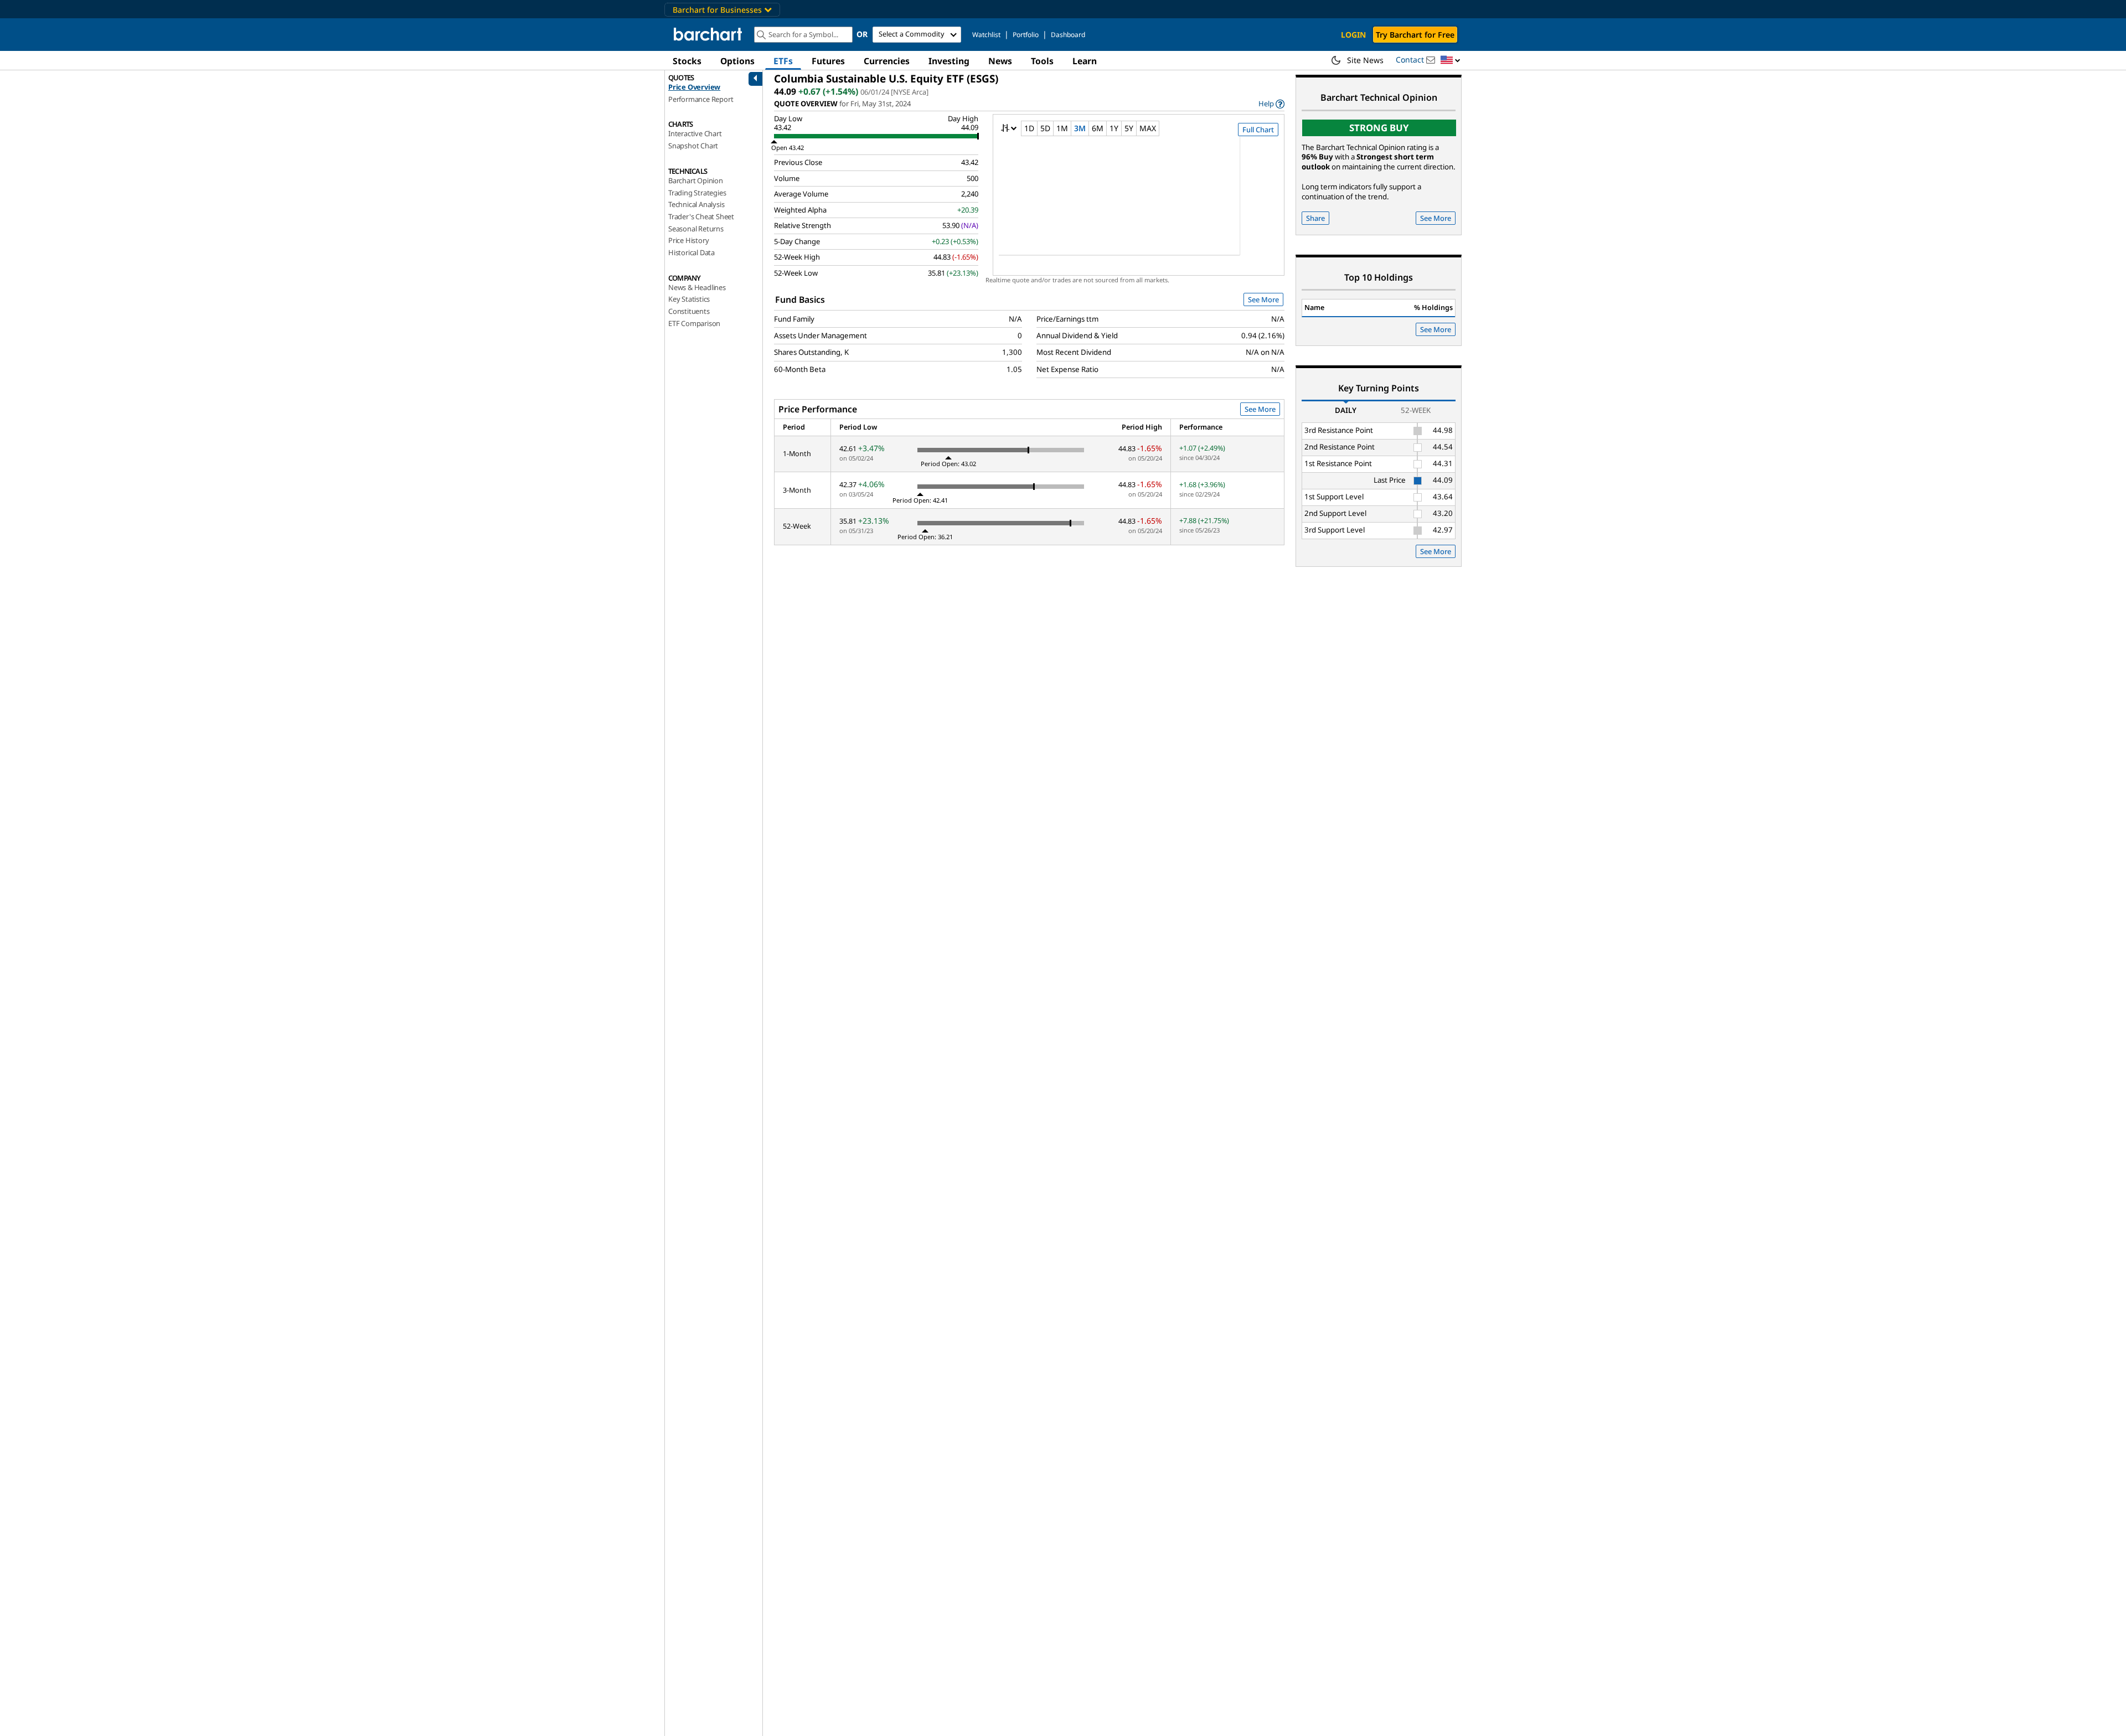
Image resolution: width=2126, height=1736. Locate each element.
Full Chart (1258, 130)
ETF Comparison (694, 323)
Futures (828, 61)
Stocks (687, 61)
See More (1263, 299)
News (1000, 61)
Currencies (887, 61)
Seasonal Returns (696, 229)
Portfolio (1026, 35)
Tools (1042, 61)
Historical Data (692, 252)
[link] (1271, 104)
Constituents (689, 311)
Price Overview (694, 87)
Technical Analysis (696, 204)
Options (737, 61)
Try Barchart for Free (1415, 35)
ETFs (783, 61)
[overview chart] (1139, 203)
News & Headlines (697, 287)
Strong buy (1379, 128)
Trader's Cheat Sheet (701, 216)
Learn (1085, 61)
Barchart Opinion (696, 180)
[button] (1451, 61)
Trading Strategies (697, 193)
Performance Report (701, 99)
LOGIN (1353, 35)
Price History (688, 240)
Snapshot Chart (693, 146)
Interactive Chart (695, 133)
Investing (949, 61)
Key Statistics (689, 299)
